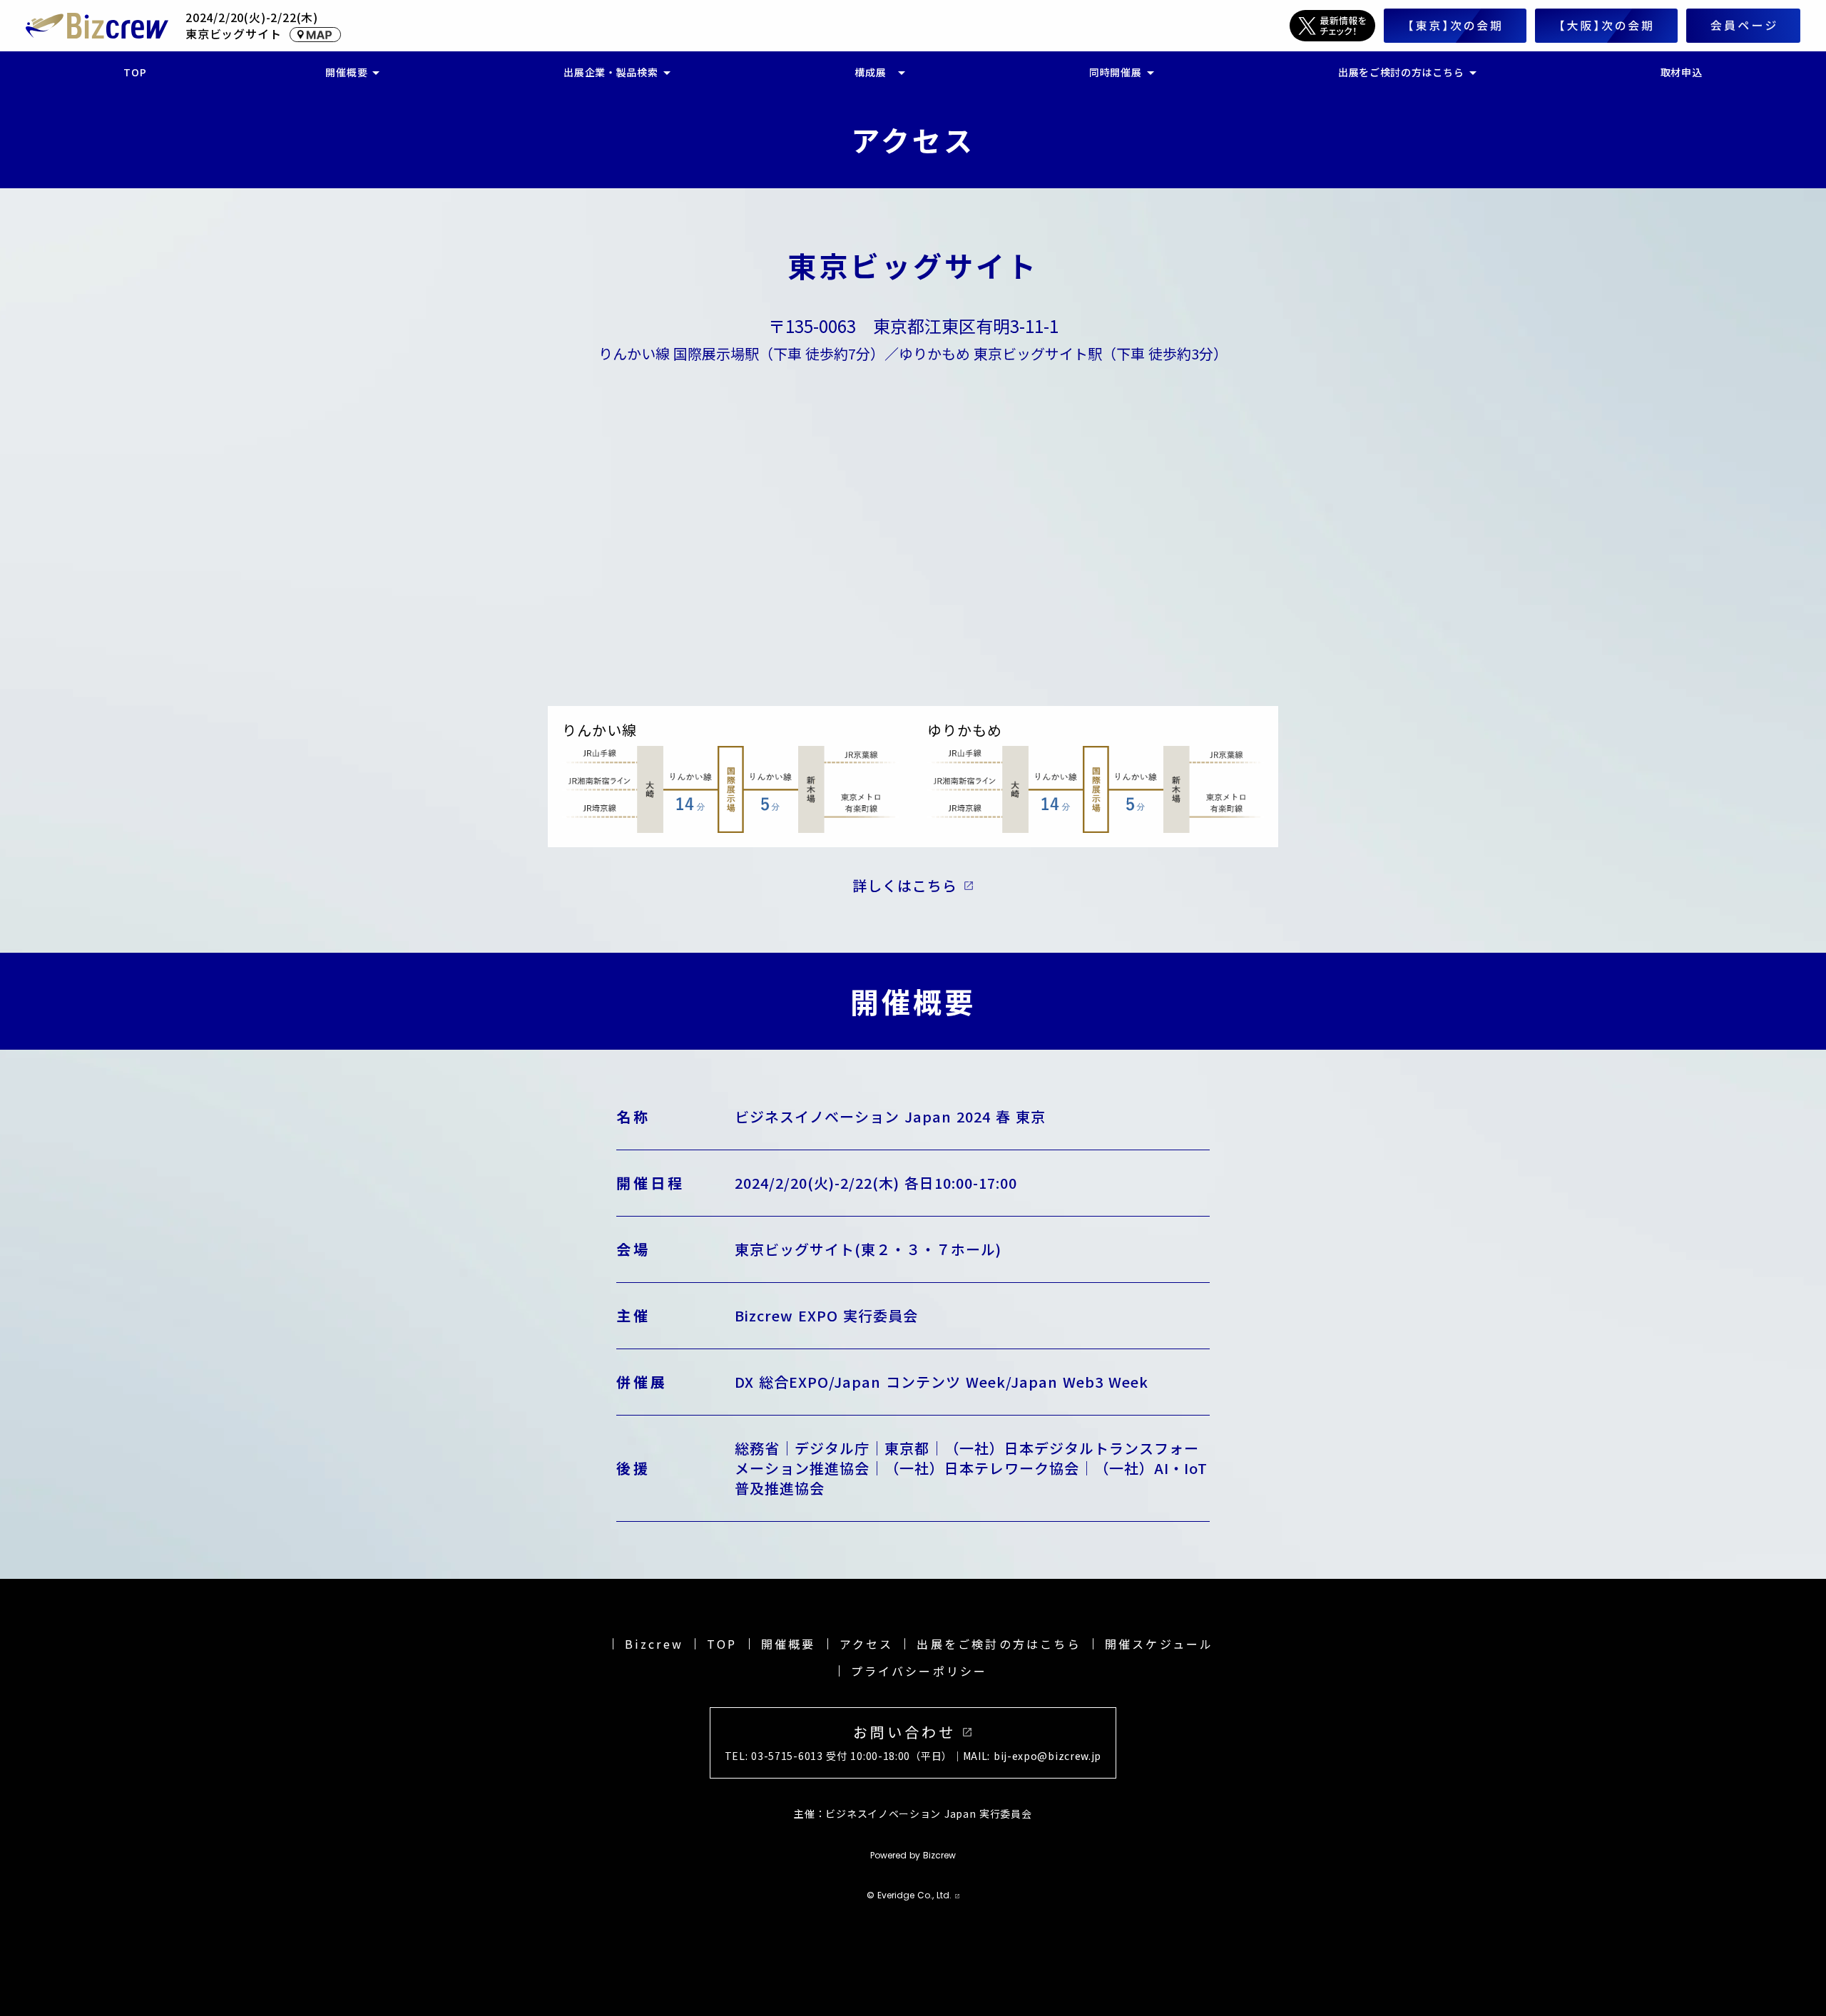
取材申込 (1682, 72)
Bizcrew (654, 1644)
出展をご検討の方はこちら (999, 1644)
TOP (722, 1644)
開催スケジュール (1159, 1644)
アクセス (867, 1644)
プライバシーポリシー (919, 1671)
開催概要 (789, 1644)
